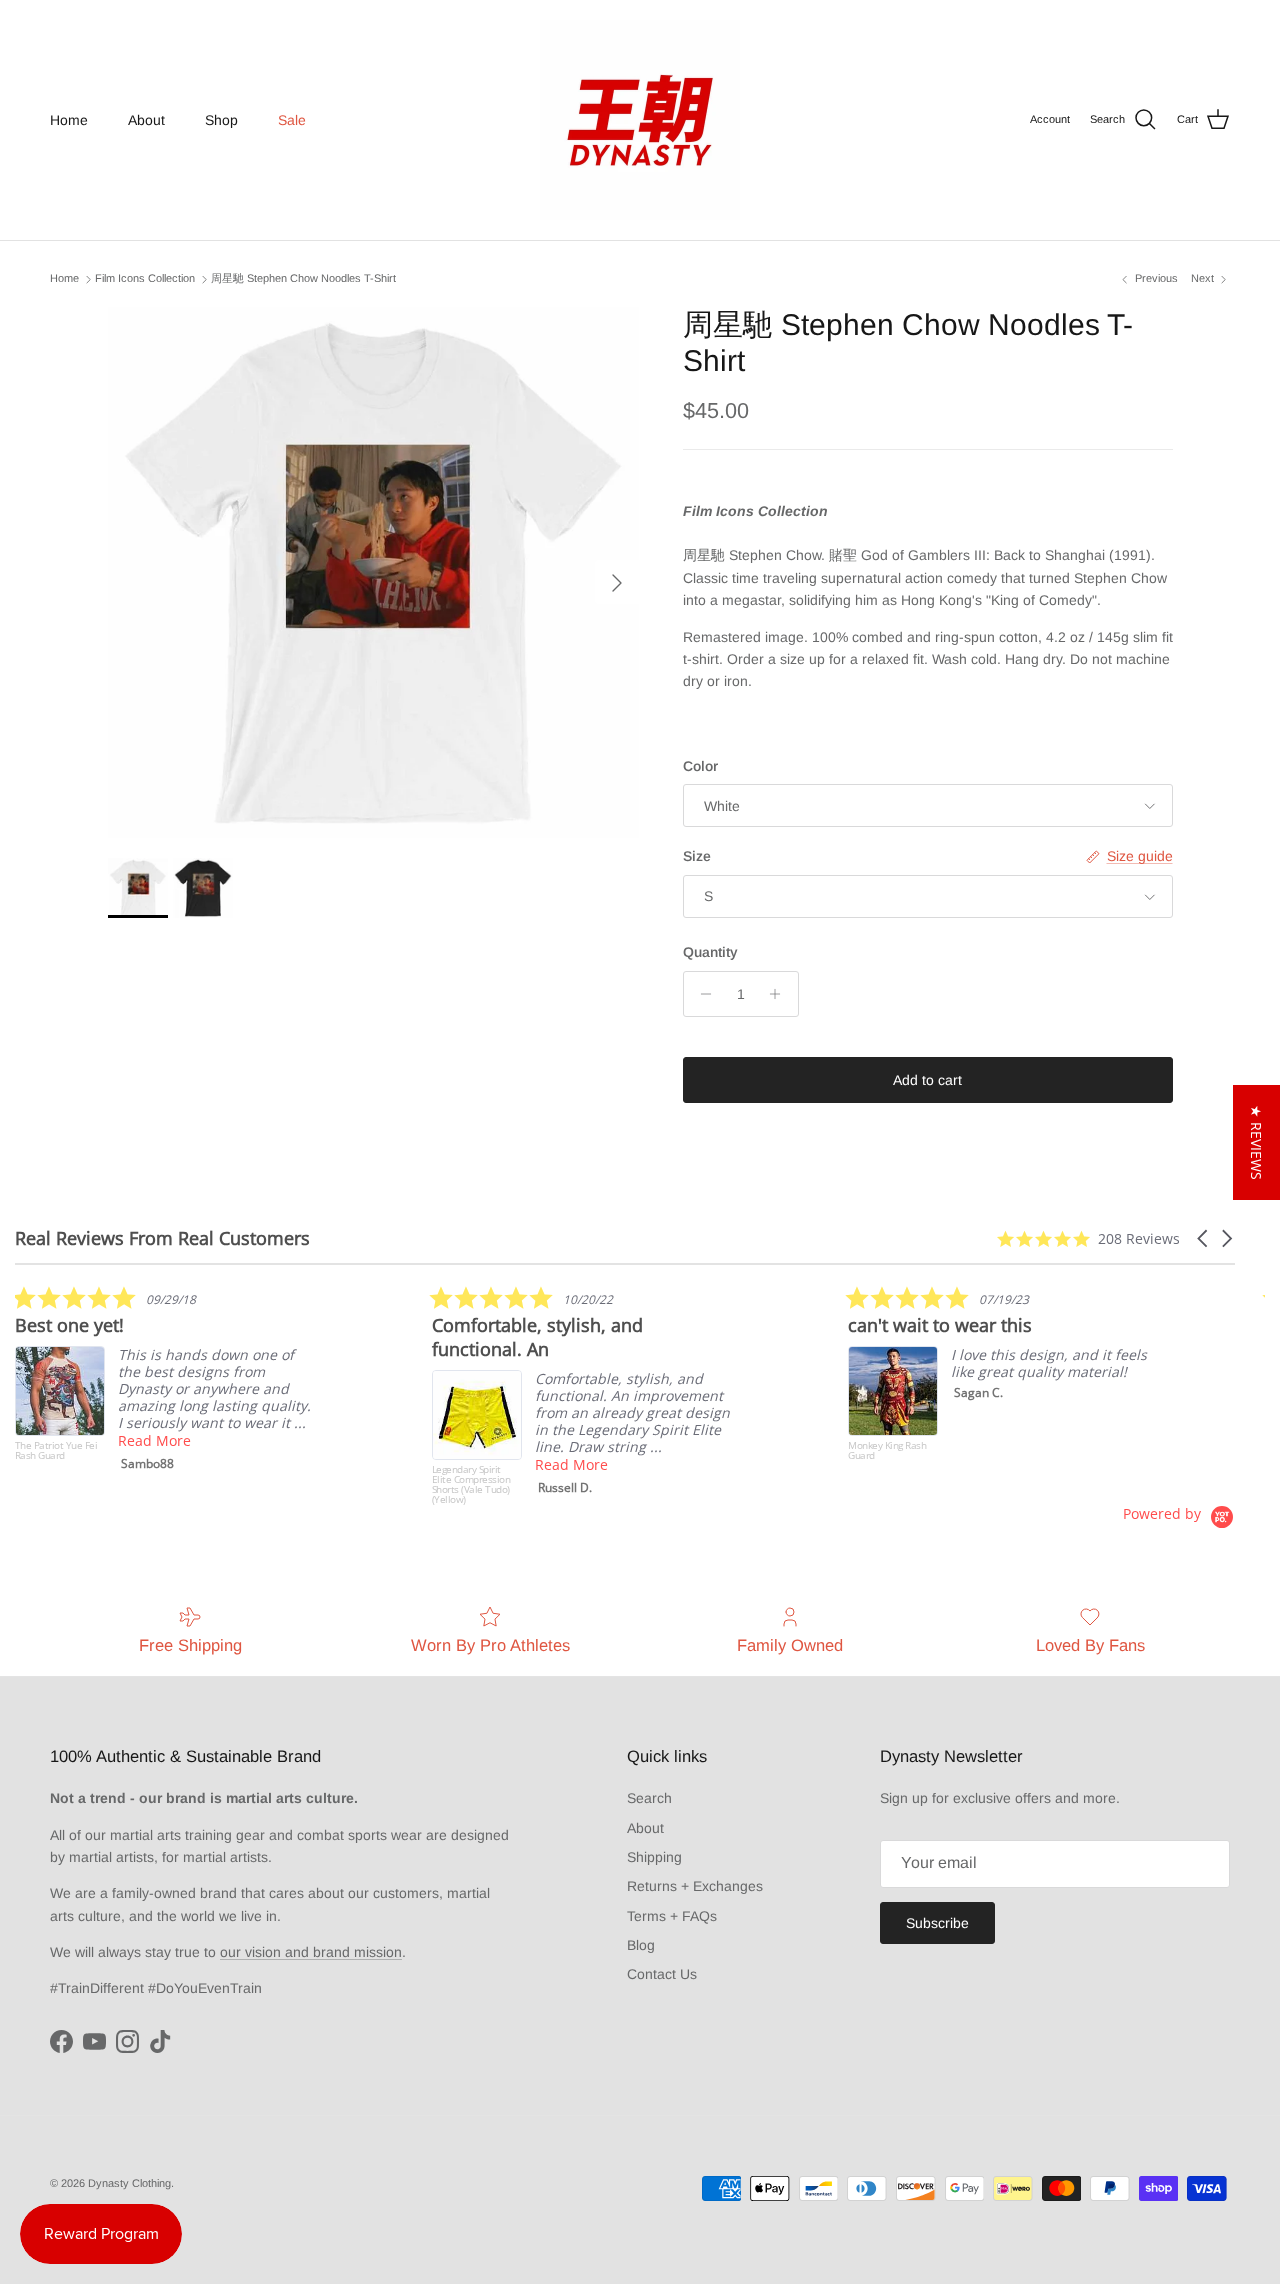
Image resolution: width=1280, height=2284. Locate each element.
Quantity (710, 952)
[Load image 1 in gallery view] (373, 572)
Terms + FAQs (672, 1916)
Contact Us (662, 1974)
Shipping (654, 1857)
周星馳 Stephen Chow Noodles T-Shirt (303, 279)
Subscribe (937, 1923)
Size (697, 856)
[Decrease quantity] (701, 994)
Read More (154, 1440)
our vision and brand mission (311, 1952)
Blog (641, 1945)
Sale (292, 120)
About (146, 120)
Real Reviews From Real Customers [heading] (162, 1238)
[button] (1204, 1238)
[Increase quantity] (780, 994)
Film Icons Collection (145, 279)
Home (69, 120)
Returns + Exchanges (695, 1886)
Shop (221, 120)
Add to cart (927, 1080)
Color (700, 766)
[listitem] (165, 1383)
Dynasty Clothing (129, 2183)
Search (649, 1798)
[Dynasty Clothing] (640, 120)
